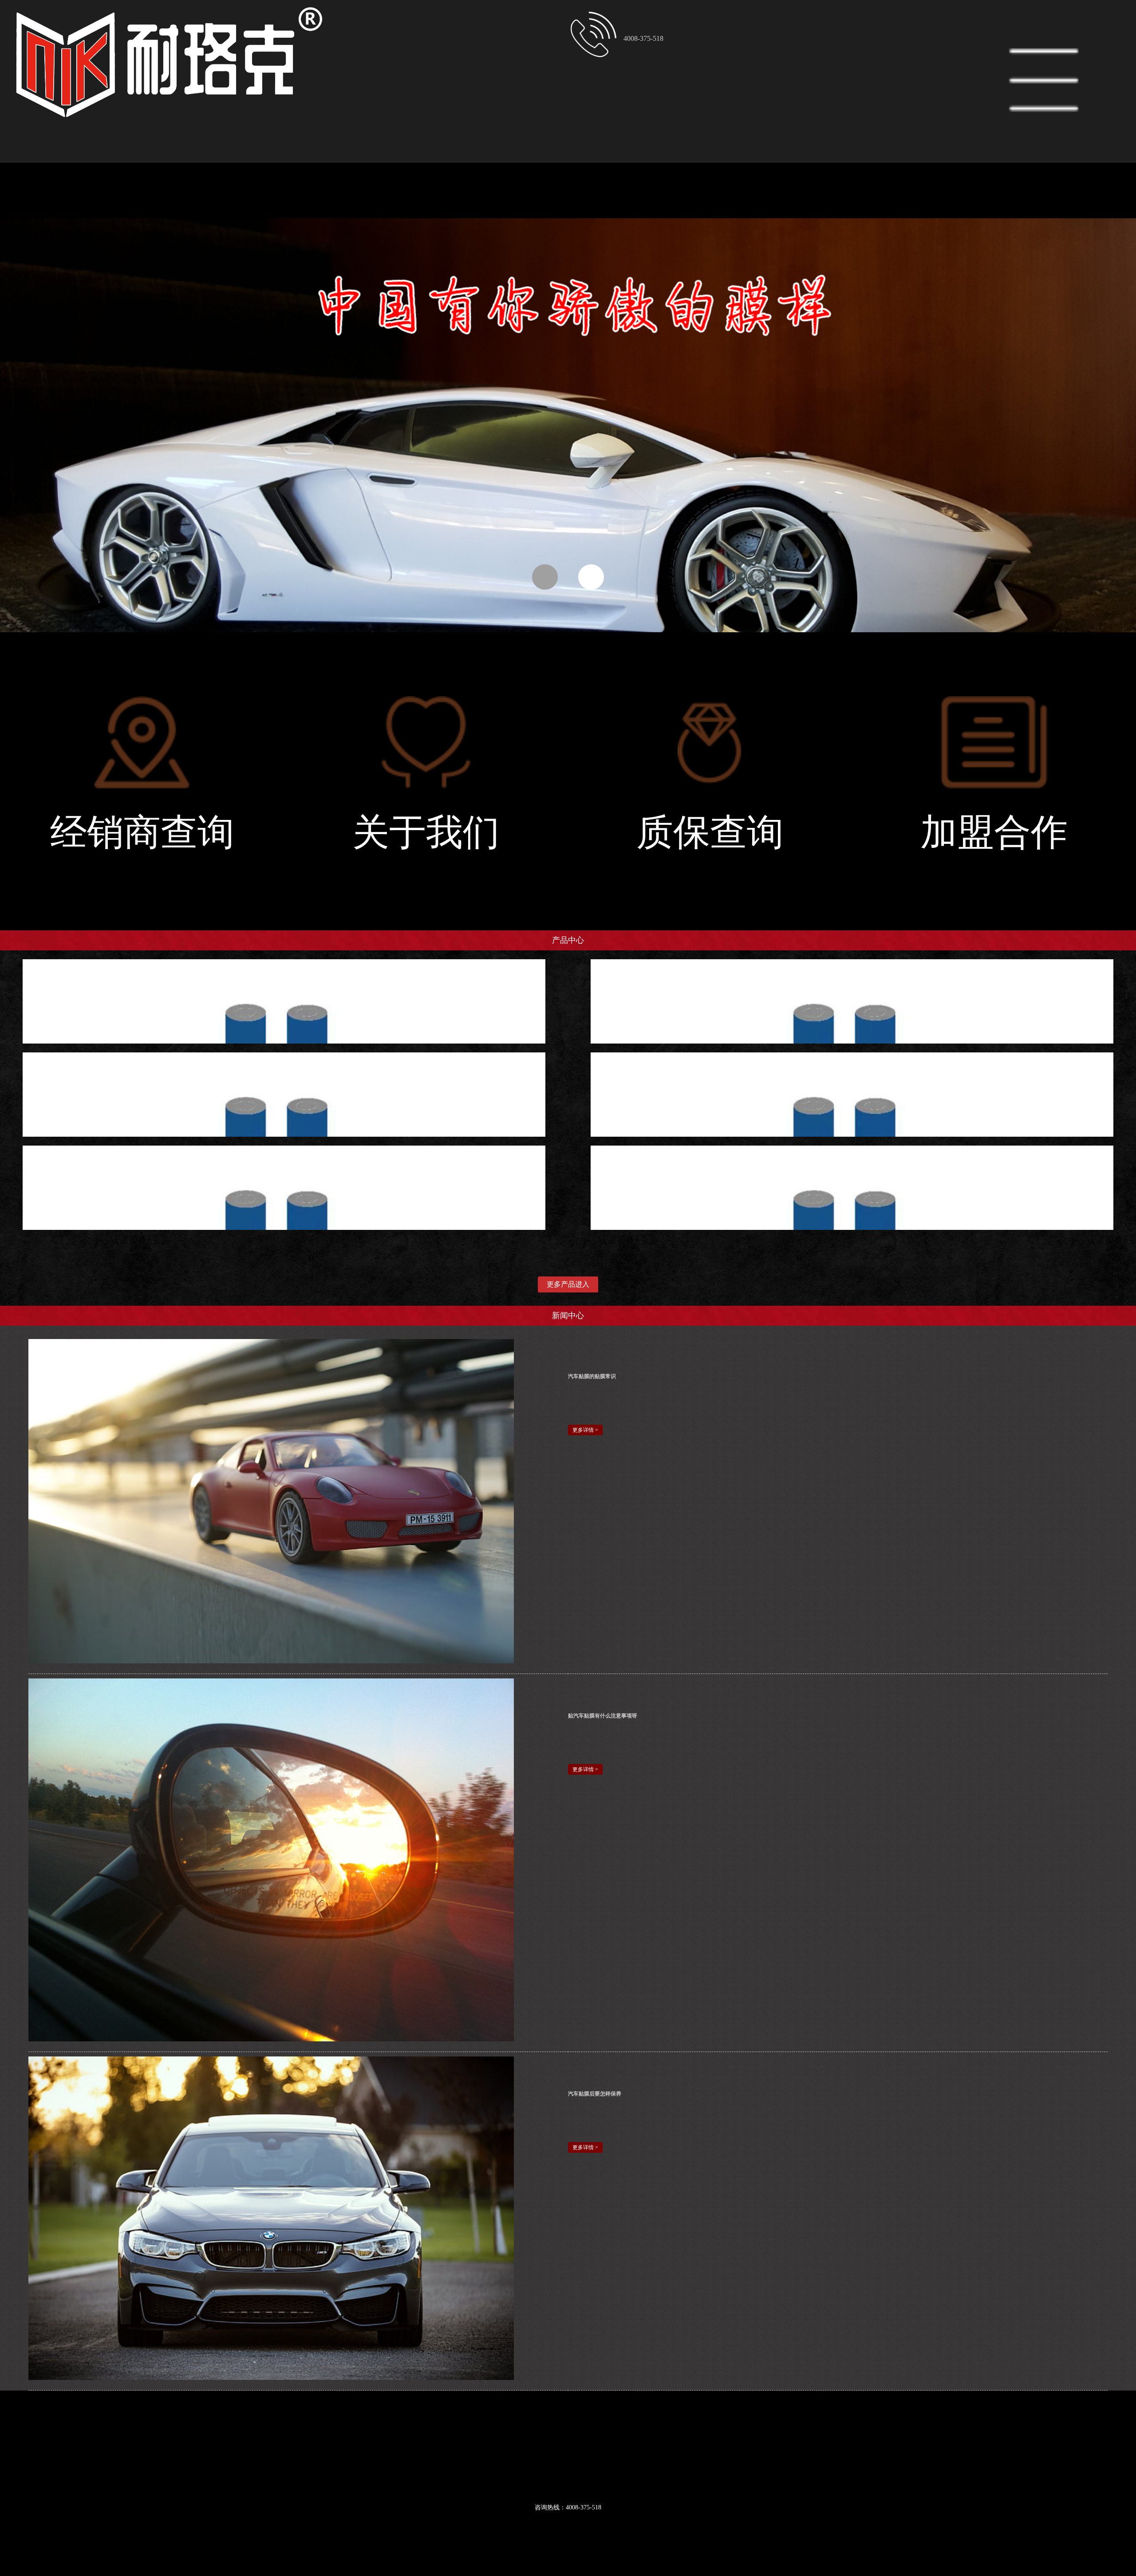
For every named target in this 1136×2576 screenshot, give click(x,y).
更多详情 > (585, 1430)
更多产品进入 (568, 1284)
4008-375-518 (643, 38)
